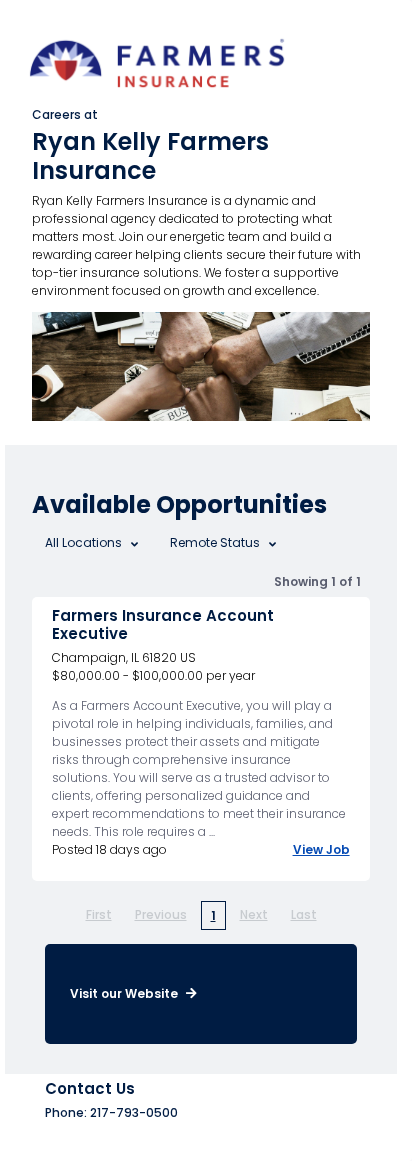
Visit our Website (125, 993)
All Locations (85, 542)
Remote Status (216, 542)
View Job (321, 849)
